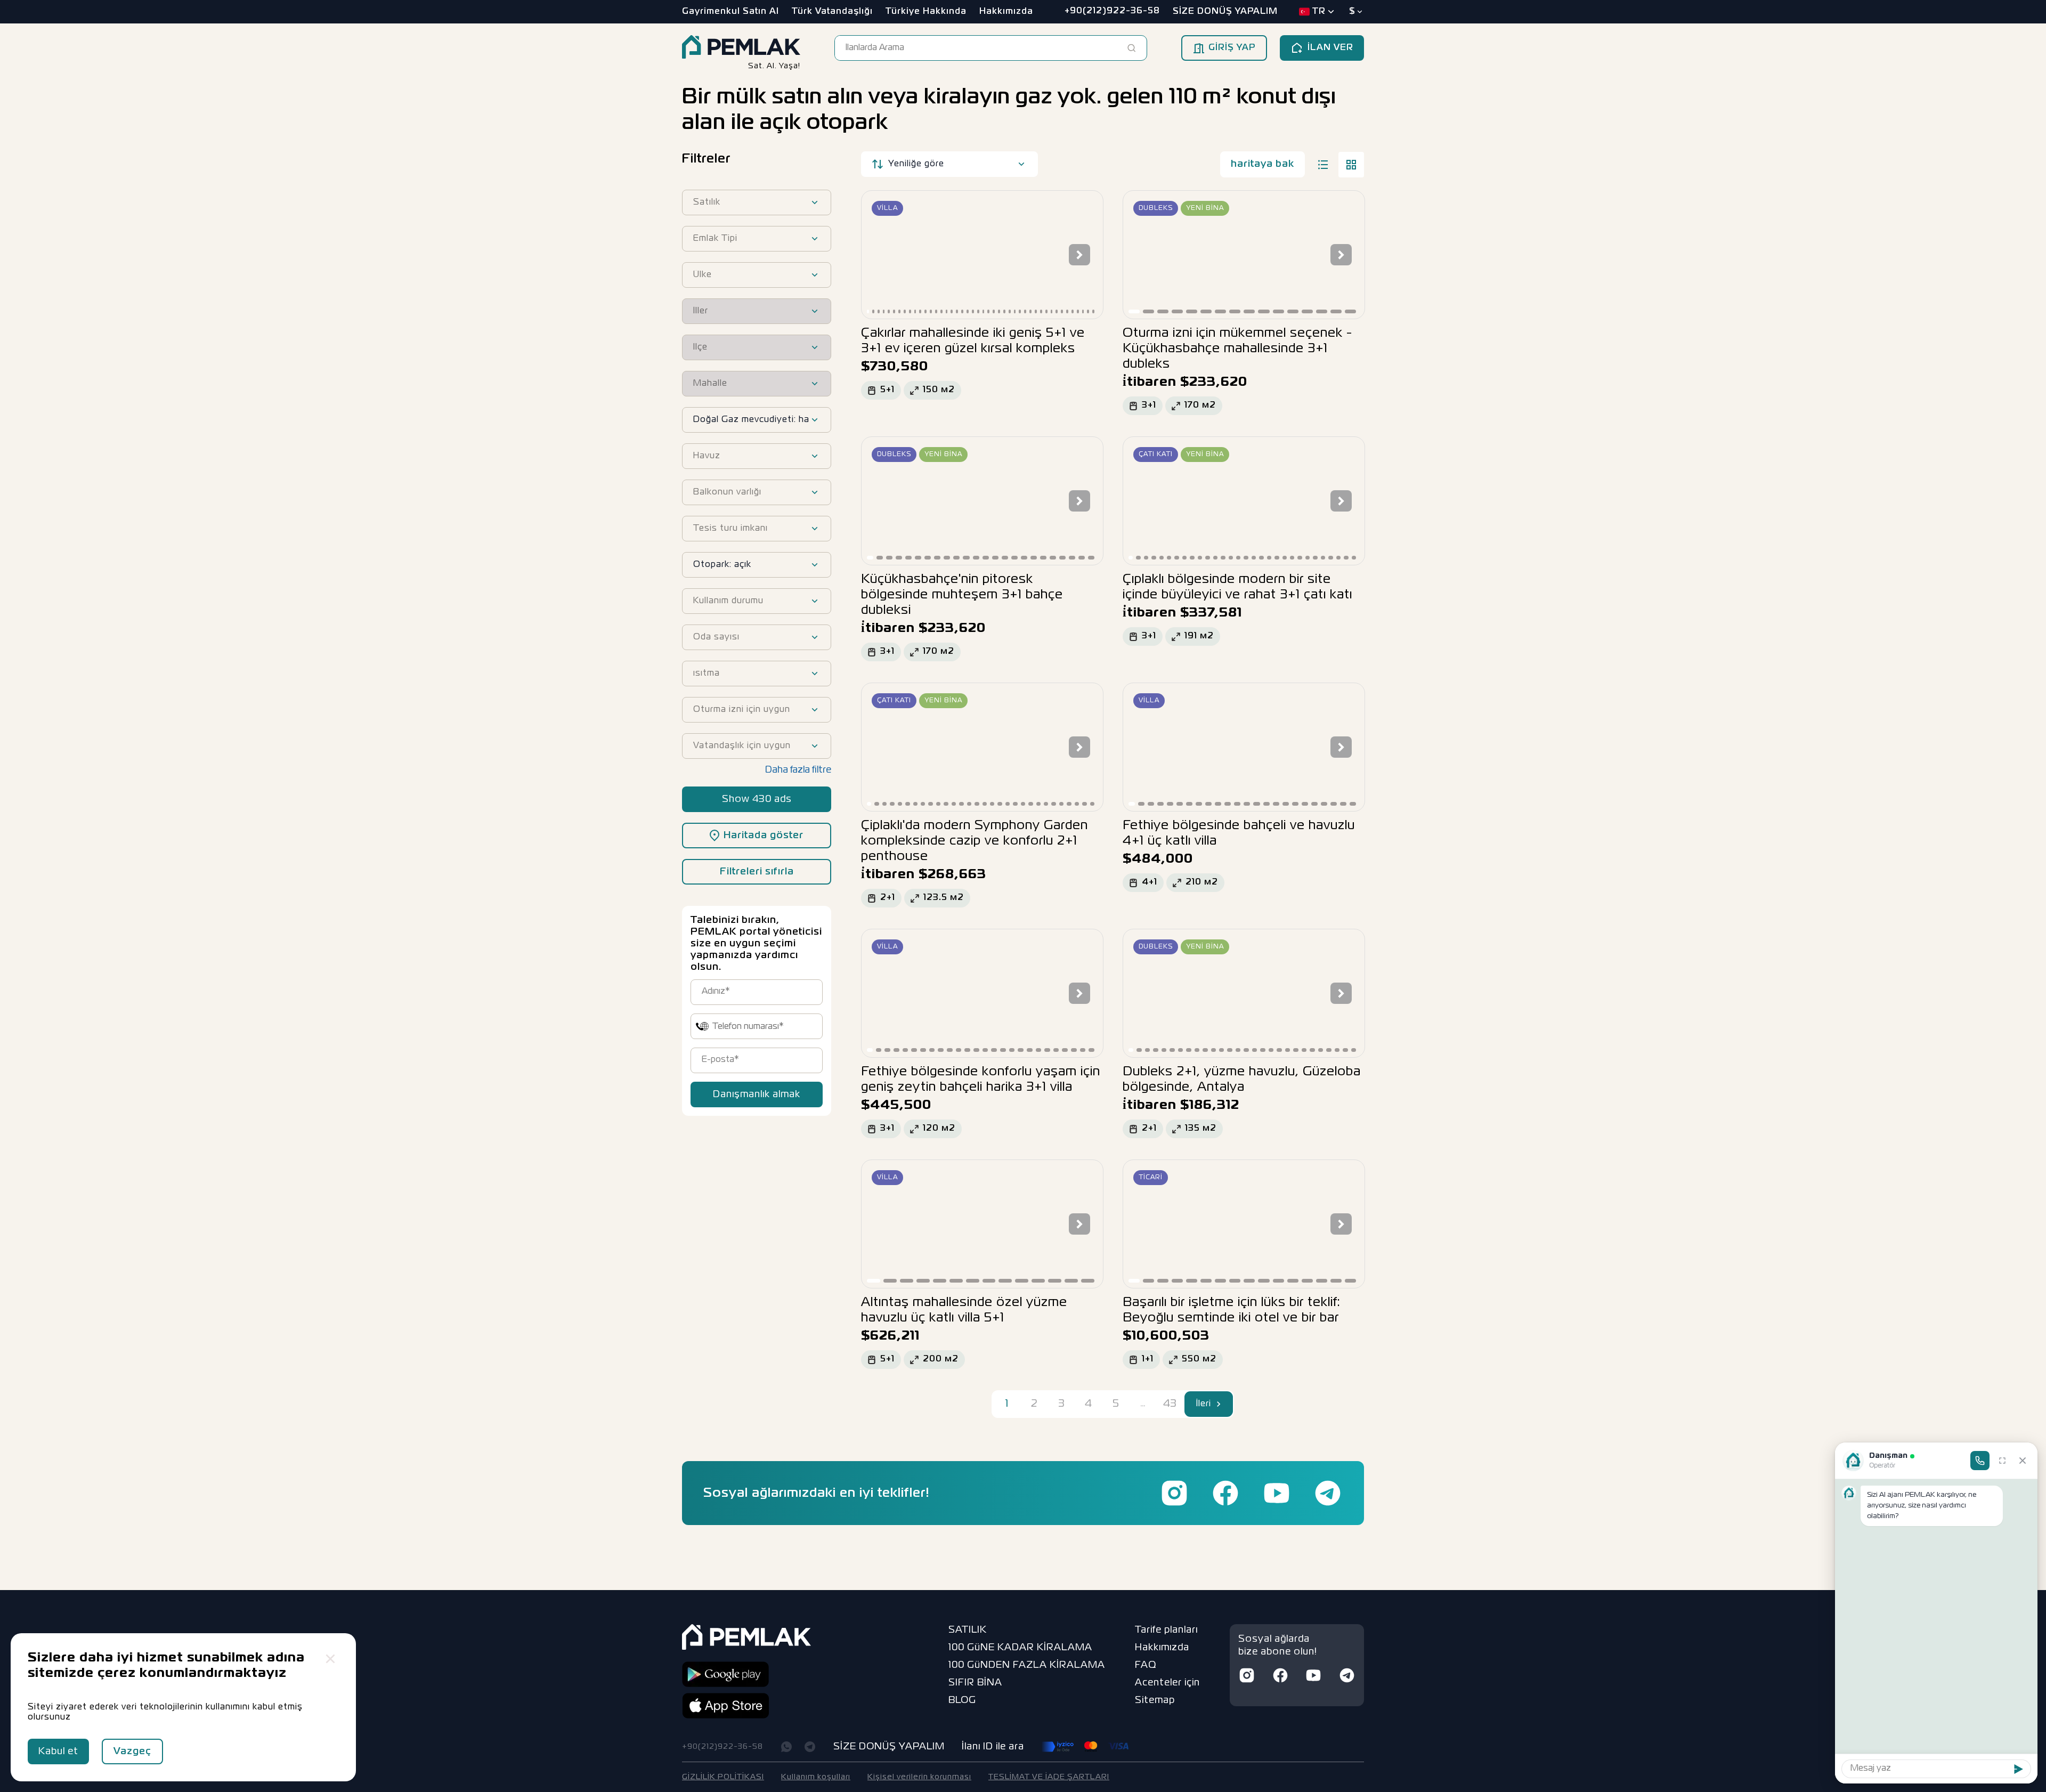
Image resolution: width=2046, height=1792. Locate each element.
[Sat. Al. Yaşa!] (741, 48)
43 (1170, 1404)
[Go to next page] (1219, 1404)
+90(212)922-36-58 (722, 1747)
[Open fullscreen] (2002, 1461)
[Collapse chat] (2023, 1461)
